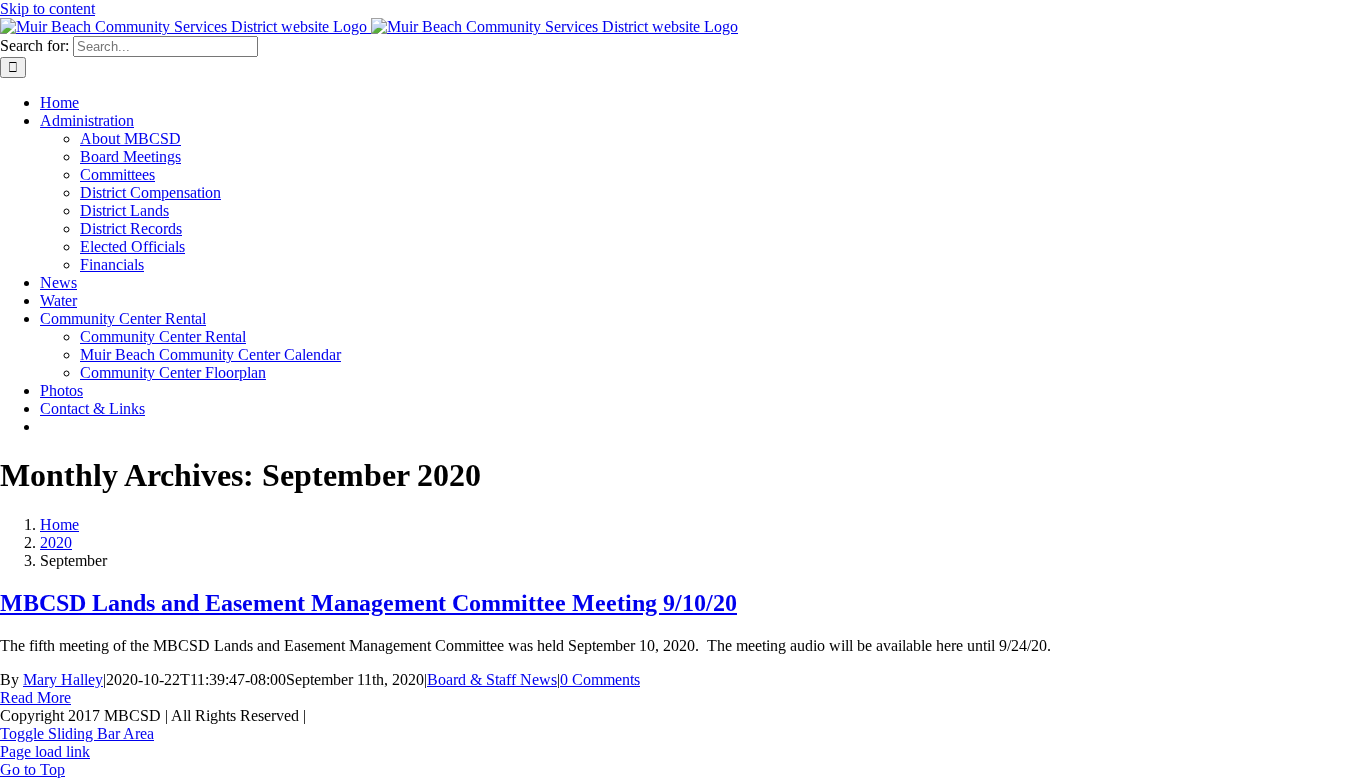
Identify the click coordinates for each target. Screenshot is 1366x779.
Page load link (45, 751)
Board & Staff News (492, 679)
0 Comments (600, 679)
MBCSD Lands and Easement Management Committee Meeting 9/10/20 (368, 603)
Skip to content (47, 8)
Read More (35, 697)
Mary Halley (63, 679)
